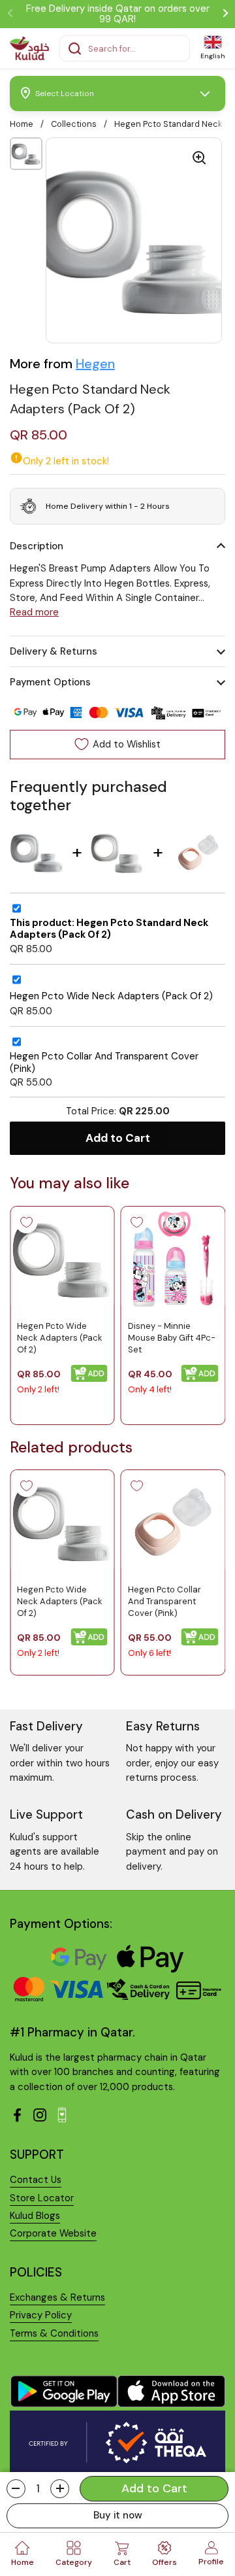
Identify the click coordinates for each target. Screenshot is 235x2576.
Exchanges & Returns (57, 2297)
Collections (74, 124)
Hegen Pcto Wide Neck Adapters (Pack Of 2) (111, 996)
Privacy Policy (41, 2315)
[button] (16, 2489)
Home (22, 124)
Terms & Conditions (54, 2333)
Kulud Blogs (35, 2216)
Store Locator (42, 2198)
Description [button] (37, 546)
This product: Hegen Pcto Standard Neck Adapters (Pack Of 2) (109, 929)
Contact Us (36, 2180)
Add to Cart (118, 1138)
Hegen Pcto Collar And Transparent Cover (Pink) (104, 1062)
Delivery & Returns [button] (54, 651)
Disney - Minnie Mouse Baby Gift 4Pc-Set (172, 1337)
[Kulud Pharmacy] (29, 48)
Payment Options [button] (50, 682)
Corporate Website (53, 2233)
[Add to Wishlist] (26, 1222)
